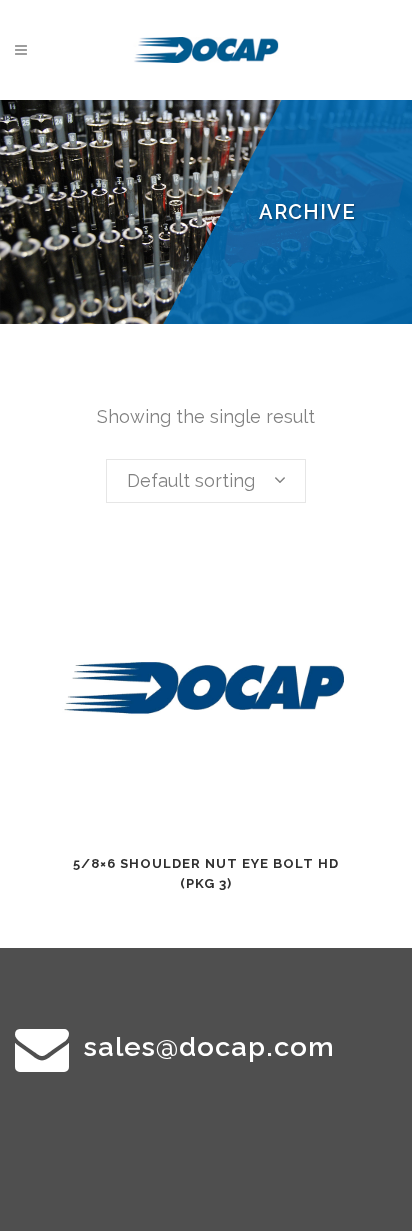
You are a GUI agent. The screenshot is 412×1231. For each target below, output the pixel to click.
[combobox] (206, 481)
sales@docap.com (209, 1046)
